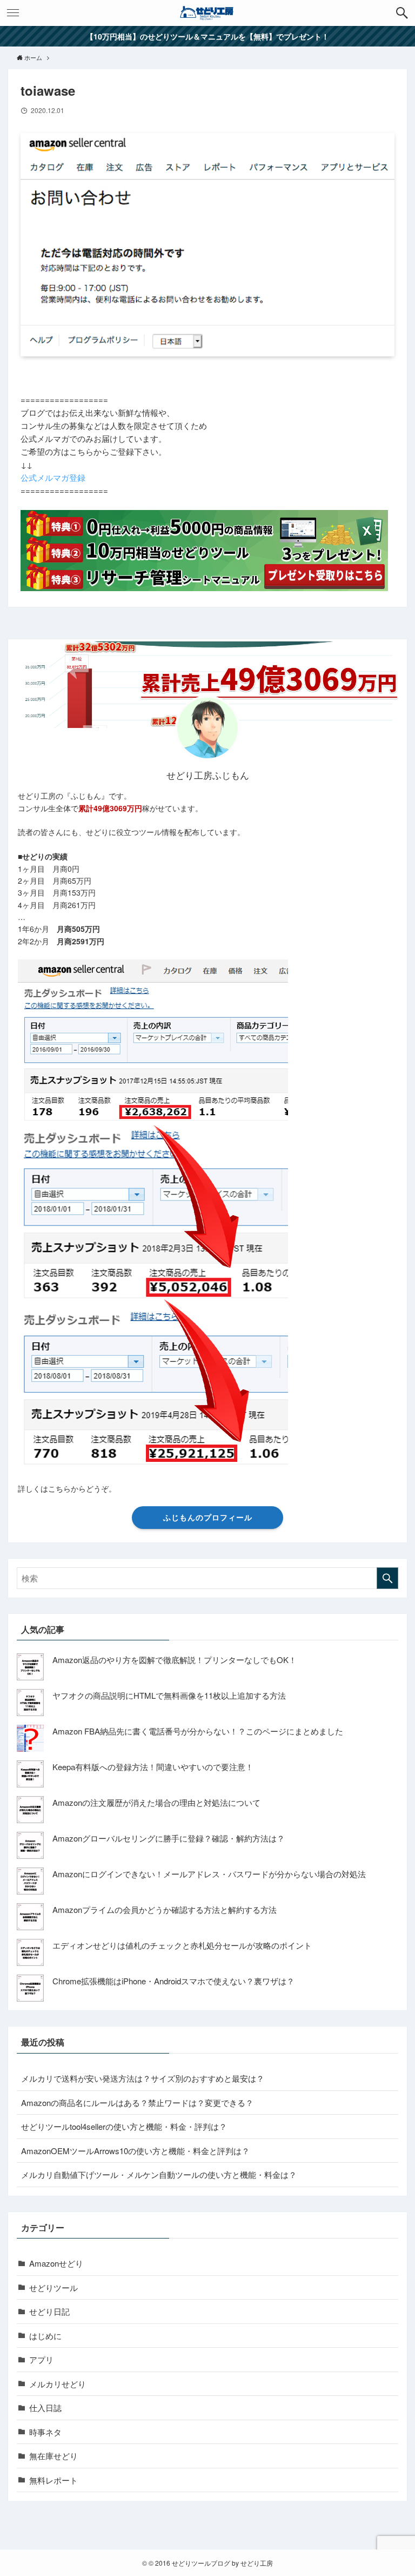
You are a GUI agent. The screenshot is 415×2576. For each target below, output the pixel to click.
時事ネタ (45, 2432)
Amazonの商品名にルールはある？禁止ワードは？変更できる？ (137, 2102)
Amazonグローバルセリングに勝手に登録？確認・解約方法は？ (169, 1838)
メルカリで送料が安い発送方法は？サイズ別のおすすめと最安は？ (143, 2078)
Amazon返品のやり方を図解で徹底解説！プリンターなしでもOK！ (175, 1660)
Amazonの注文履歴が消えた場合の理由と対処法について (156, 1802)
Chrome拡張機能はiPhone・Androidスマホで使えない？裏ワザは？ (173, 1981)
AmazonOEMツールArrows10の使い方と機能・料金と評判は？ (135, 2151)
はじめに (45, 2336)
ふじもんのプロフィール (208, 1517)
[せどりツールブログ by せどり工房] (207, 13)
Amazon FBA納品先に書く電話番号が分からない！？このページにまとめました (198, 1731)
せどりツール (53, 2287)
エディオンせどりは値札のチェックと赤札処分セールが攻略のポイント (182, 1945)
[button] (402, 13)
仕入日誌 (45, 2408)
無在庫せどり (53, 2456)
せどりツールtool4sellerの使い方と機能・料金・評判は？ (124, 2126)
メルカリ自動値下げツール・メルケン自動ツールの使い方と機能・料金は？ (159, 2174)
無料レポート (53, 2480)
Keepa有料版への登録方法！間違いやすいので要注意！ (153, 1767)
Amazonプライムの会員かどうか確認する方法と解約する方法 (165, 1909)
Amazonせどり (56, 2263)
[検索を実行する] (387, 1578)
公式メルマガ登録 (53, 477)
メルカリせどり (58, 2384)
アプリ (41, 2359)
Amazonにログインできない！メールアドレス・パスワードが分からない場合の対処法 (209, 1874)
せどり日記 (49, 2311)
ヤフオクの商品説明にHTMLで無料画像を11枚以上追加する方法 (169, 1695)
